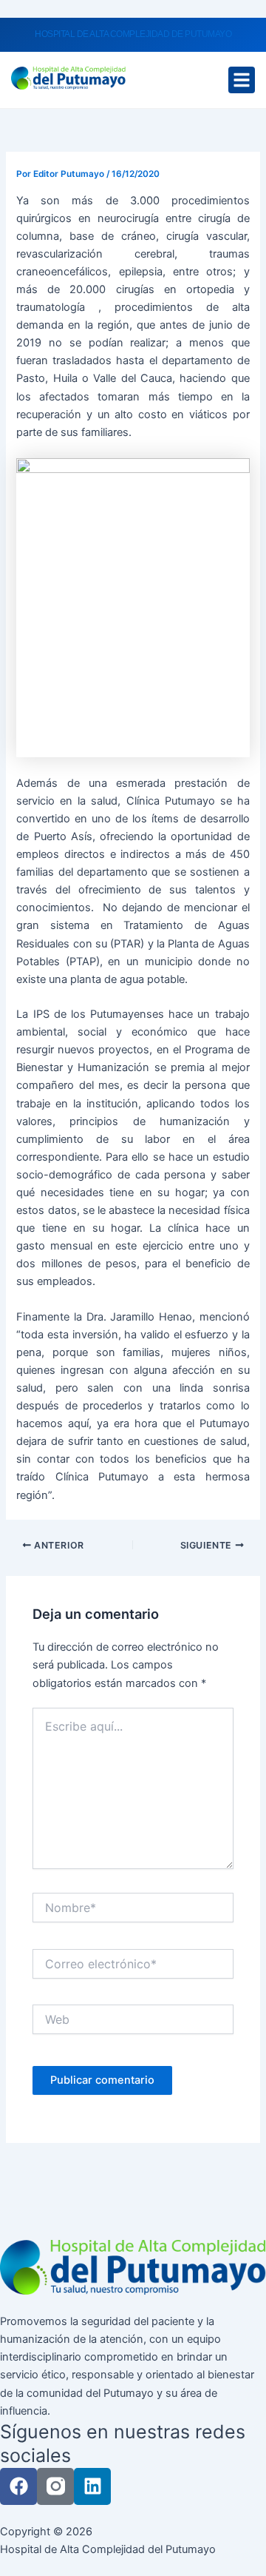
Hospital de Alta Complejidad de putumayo (133, 34)
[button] (242, 80)
